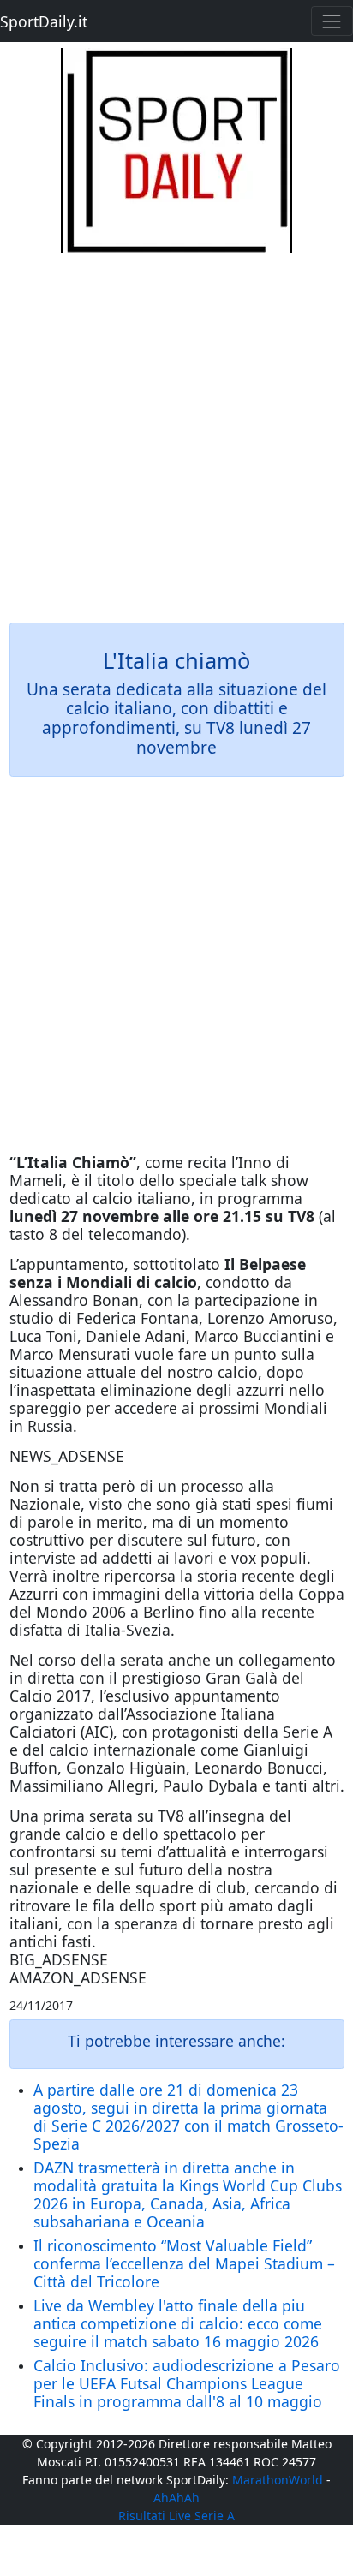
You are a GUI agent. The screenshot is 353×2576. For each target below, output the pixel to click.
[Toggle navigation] (332, 21)
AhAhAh (176, 2498)
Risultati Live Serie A (176, 2516)
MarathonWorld (278, 2480)
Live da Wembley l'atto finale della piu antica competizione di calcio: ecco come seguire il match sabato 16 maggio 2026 (178, 2323)
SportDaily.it (44, 21)
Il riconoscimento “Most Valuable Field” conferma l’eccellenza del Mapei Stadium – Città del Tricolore (184, 2263)
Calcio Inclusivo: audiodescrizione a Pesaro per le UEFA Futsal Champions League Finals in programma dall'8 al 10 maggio (187, 2383)
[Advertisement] (176, 430)
